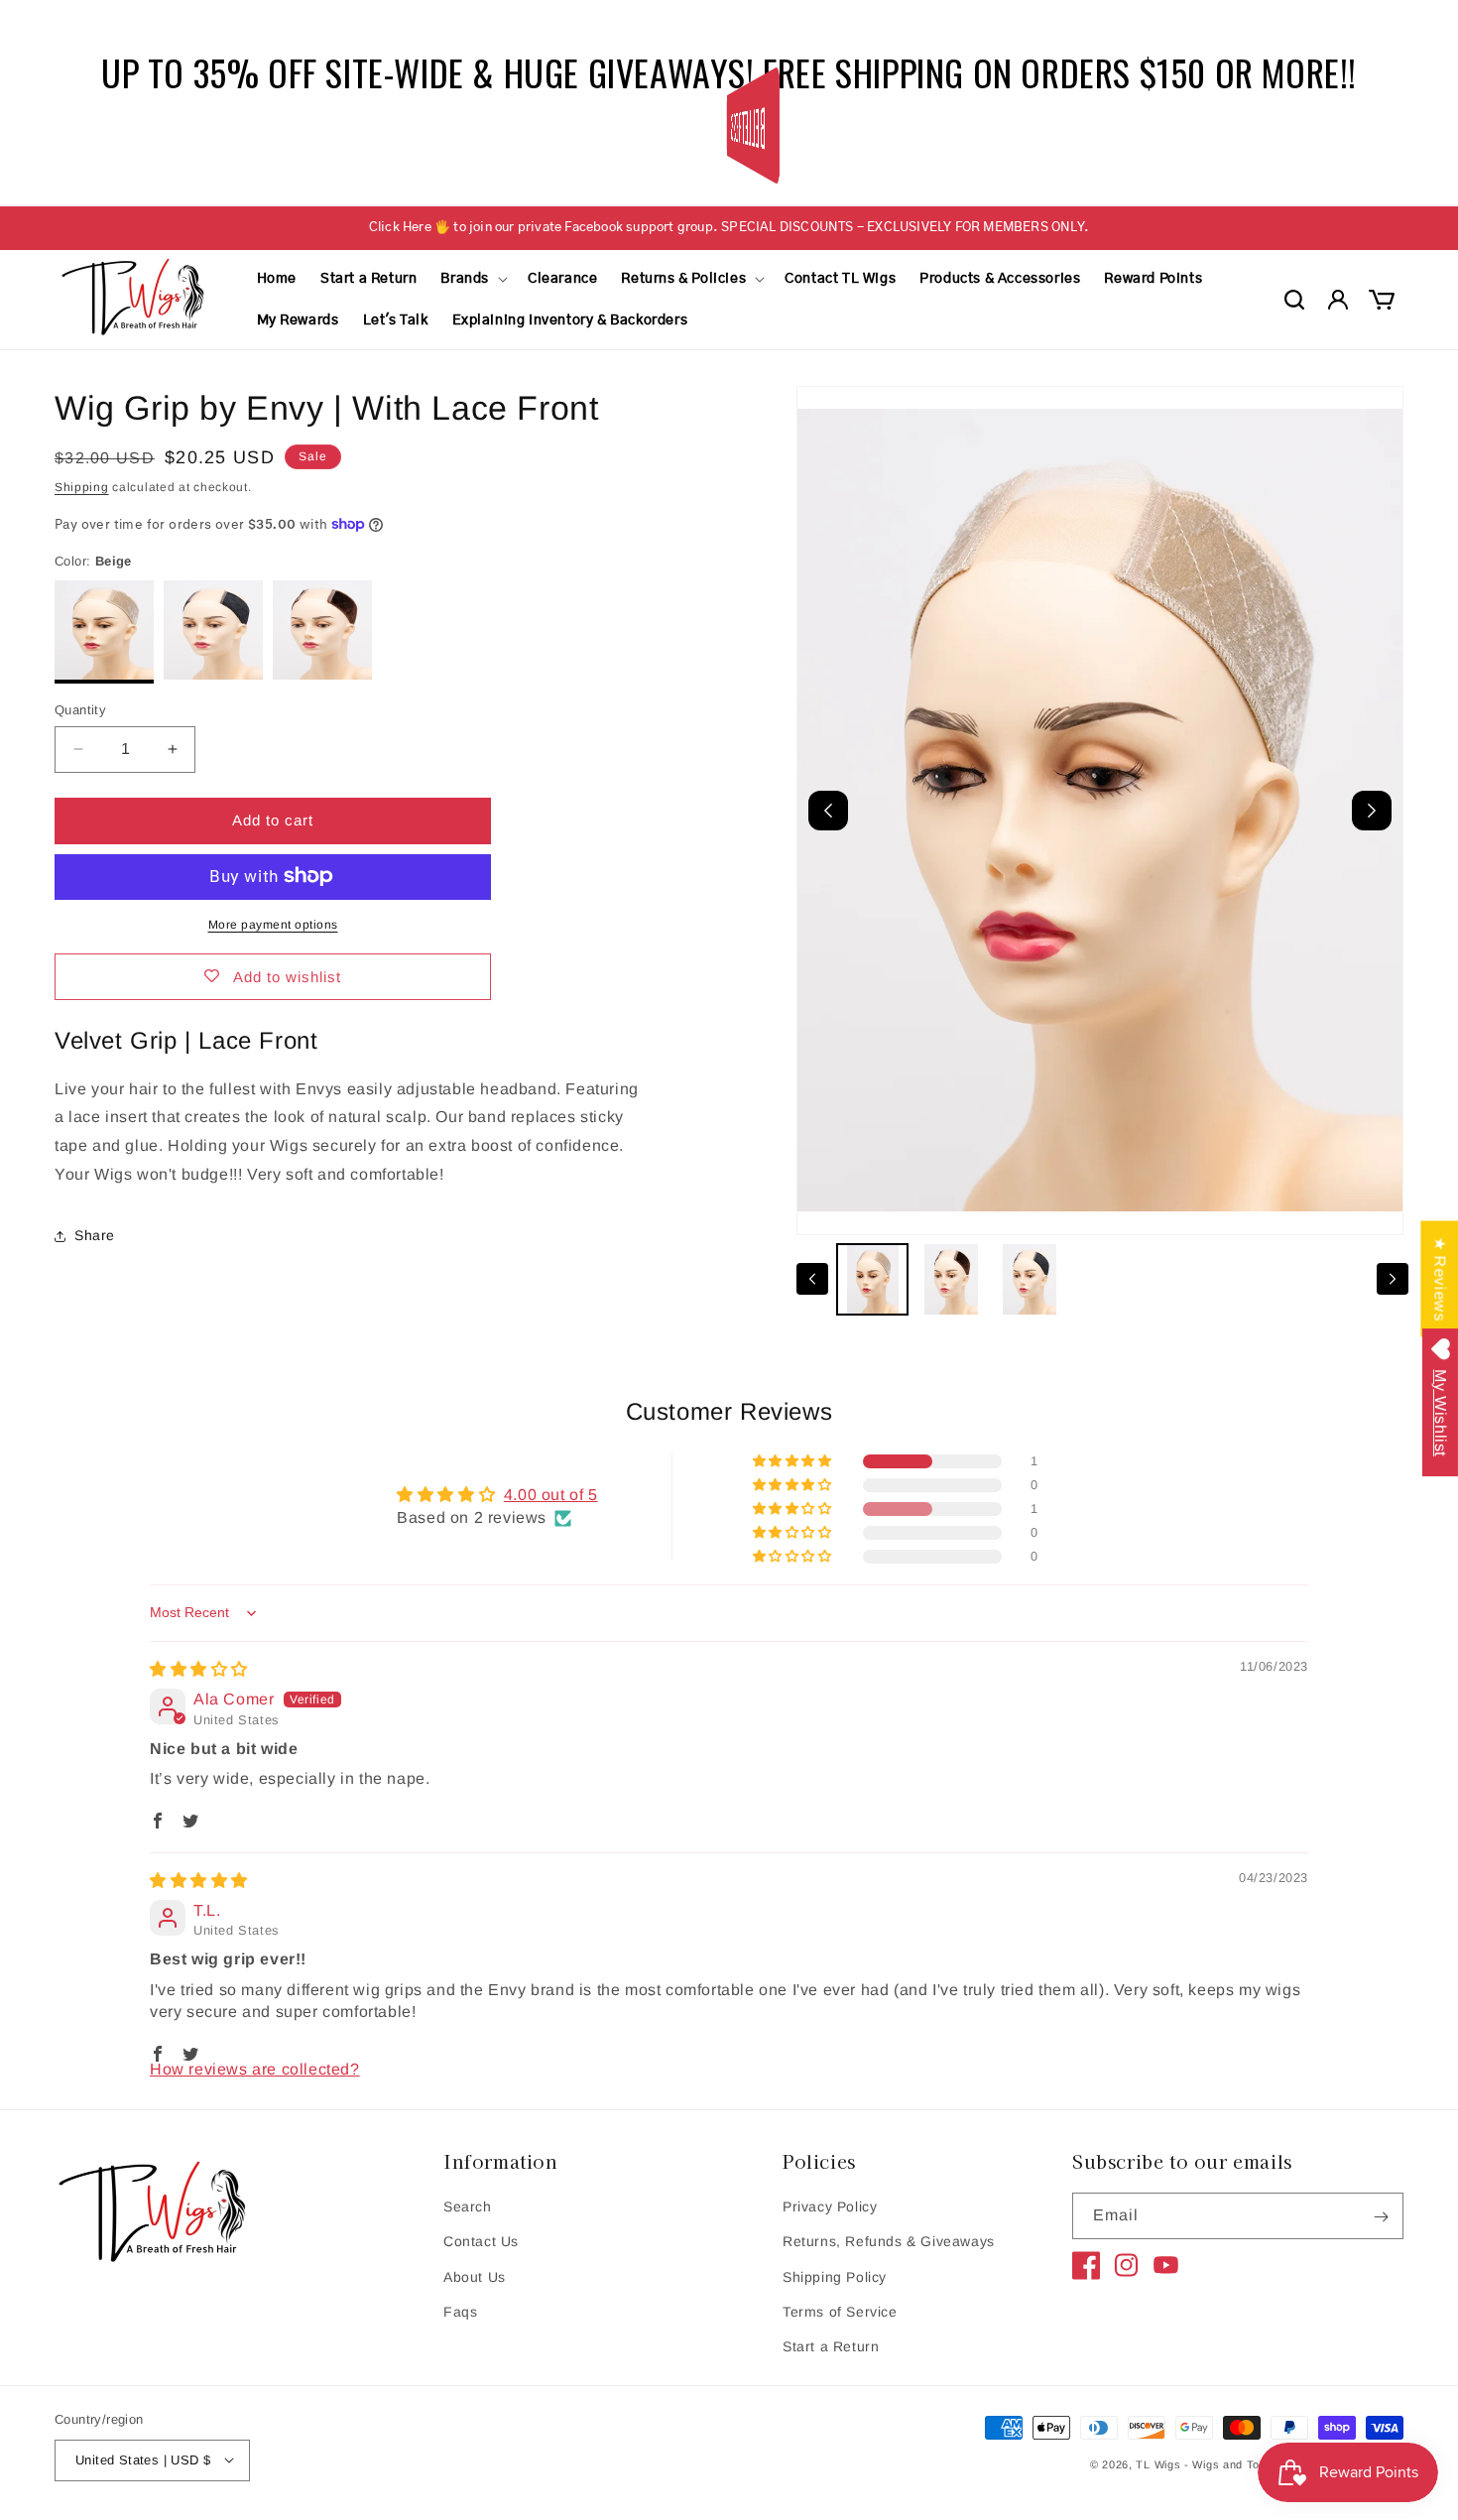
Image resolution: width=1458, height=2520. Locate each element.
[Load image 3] (1030, 1279)
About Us (475, 2277)
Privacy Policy (830, 2207)
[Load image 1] (872, 1279)
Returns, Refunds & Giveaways (889, 2242)
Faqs (460, 2312)
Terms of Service (840, 2312)
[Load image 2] (951, 1279)
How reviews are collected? (255, 2069)
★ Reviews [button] (1440, 1278)
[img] (199, 1669)
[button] (472, 279)
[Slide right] (1393, 1279)
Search (468, 2207)
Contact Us (481, 2242)
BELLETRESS (745, 126)
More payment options (273, 924)
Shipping (82, 487)
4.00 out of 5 (551, 1495)
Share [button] (95, 1235)
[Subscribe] (1381, 2217)
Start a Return (831, 2346)
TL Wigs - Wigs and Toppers (1213, 2464)
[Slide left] (812, 1279)
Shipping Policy (835, 2277)
